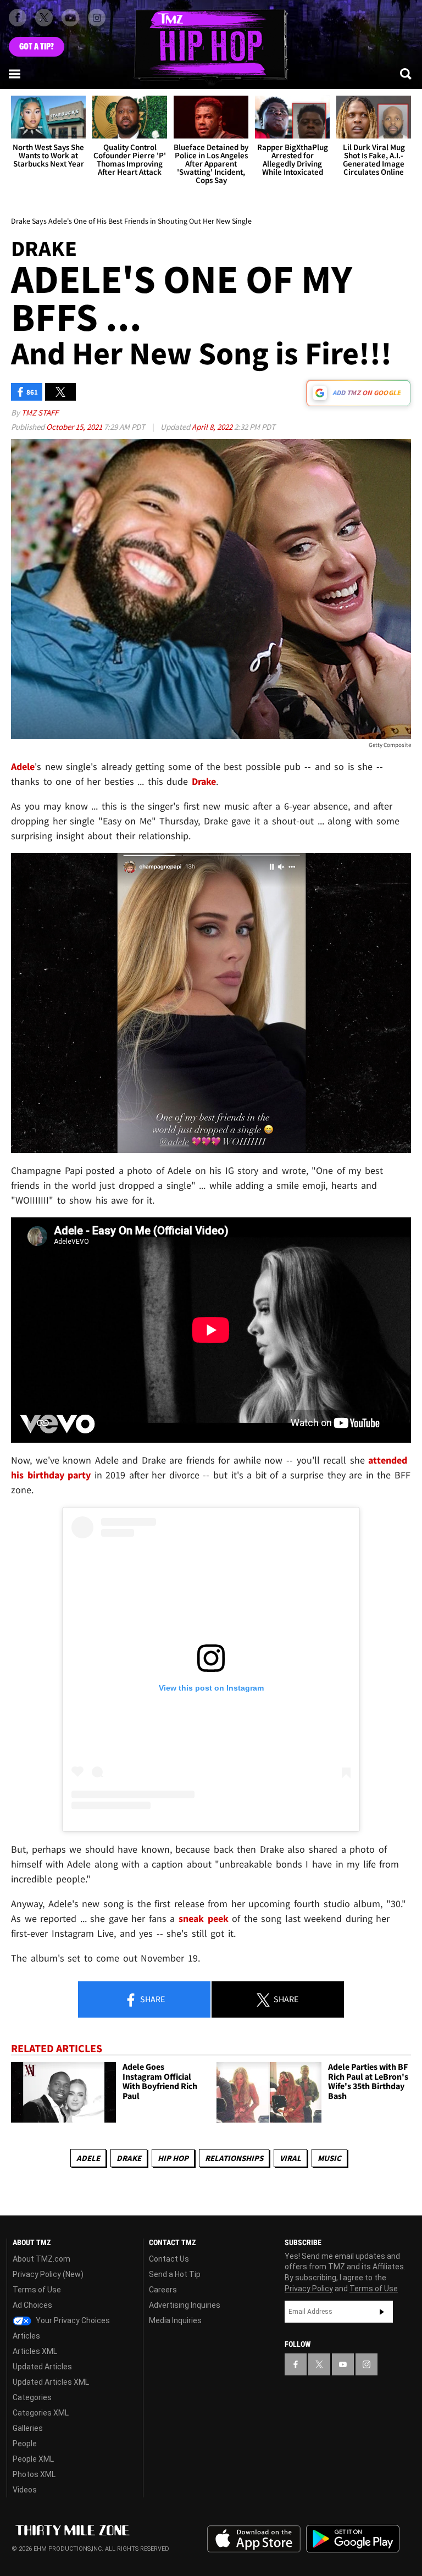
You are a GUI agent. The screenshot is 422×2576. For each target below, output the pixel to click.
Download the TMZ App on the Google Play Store (353, 2539)
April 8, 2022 (213, 427)
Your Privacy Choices (72, 2320)
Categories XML (41, 2413)
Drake (129, 2158)
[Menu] (15, 74)
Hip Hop (173, 2158)
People (25, 2444)
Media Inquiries (175, 2320)
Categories (32, 2397)
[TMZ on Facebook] (18, 18)
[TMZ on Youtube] (70, 18)
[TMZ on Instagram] (97, 18)
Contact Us (169, 2259)
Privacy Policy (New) (48, 2274)
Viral (290, 2158)
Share (152, 1999)
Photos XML (34, 2474)
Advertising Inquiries (185, 2305)
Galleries (28, 2428)
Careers (163, 2290)
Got (37, 47)
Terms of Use (37, 2290)
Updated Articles (42, 2367)
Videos (25, 2490)
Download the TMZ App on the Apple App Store (254, 2539)
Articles (26, 2336)
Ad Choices (32, 2305)
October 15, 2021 (75, 427)
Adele (88, 2158)
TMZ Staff (40, 412)
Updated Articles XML (51, 2382)
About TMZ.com (41, 2259)
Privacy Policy (309, 2289)
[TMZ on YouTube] (343, 2364)
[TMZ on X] (44, 18)
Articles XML (35, 2351)
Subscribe (382, 2312)
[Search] (407, 74)
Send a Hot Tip (175, 2274)
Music (329, 2158)
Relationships (234, 2158)
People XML (33, 2459)
